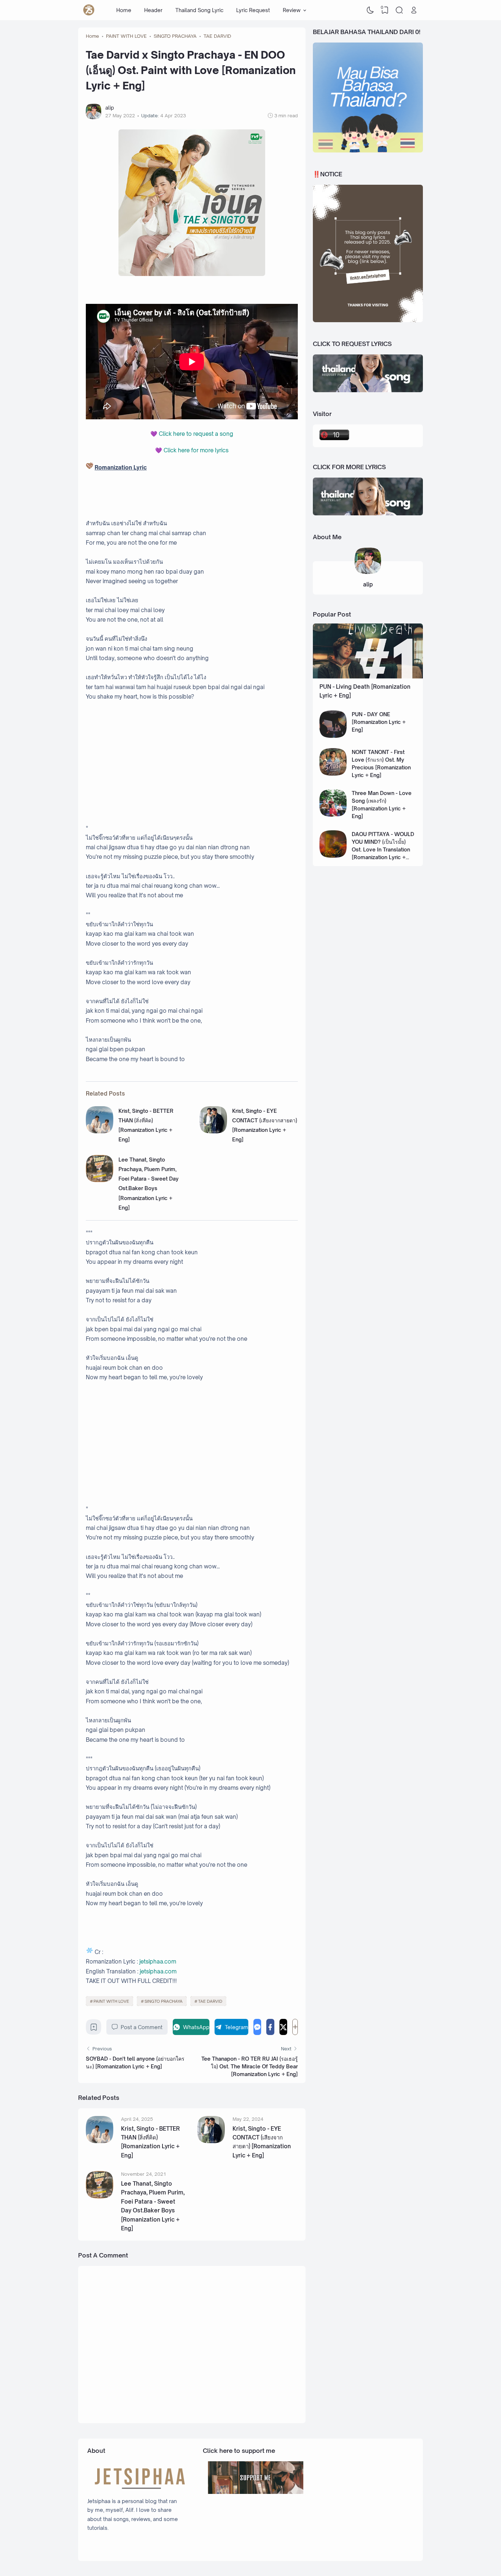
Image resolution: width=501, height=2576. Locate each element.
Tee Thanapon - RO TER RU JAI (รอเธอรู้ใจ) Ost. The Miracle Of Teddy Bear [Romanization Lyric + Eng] (250, 2066)
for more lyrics (196, 450)
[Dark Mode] (370, 10)
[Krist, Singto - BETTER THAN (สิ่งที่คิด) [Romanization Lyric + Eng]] (100, 1131)
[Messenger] (257, 2027)
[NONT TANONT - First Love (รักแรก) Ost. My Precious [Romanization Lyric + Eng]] (333, 774)
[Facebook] (270, 2027)
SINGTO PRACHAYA (164, 2001)
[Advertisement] (192, 762)
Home (124, 10)
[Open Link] (414, 10)
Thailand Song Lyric (199, 10)
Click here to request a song (196, 434)
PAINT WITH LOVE (111, 2001)
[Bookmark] (94, 2029)
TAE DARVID (210, 2001)
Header (153, 10)
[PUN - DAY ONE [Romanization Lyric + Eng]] (333, 736)
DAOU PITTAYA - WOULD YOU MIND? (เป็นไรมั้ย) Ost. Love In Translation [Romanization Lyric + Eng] (383, 849)
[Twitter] (283, 2027)
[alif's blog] (89, 10)
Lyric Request (253, 10)
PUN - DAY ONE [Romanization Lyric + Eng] (379, 722)
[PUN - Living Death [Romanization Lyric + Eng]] (368, 676)
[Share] (295, 2027)
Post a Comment (142, 2027)
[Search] (399, 10)
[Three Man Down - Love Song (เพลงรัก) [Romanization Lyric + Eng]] (333, 815)
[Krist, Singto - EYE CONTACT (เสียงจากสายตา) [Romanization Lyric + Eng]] (213, 1131)
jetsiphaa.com (158, 1962)
